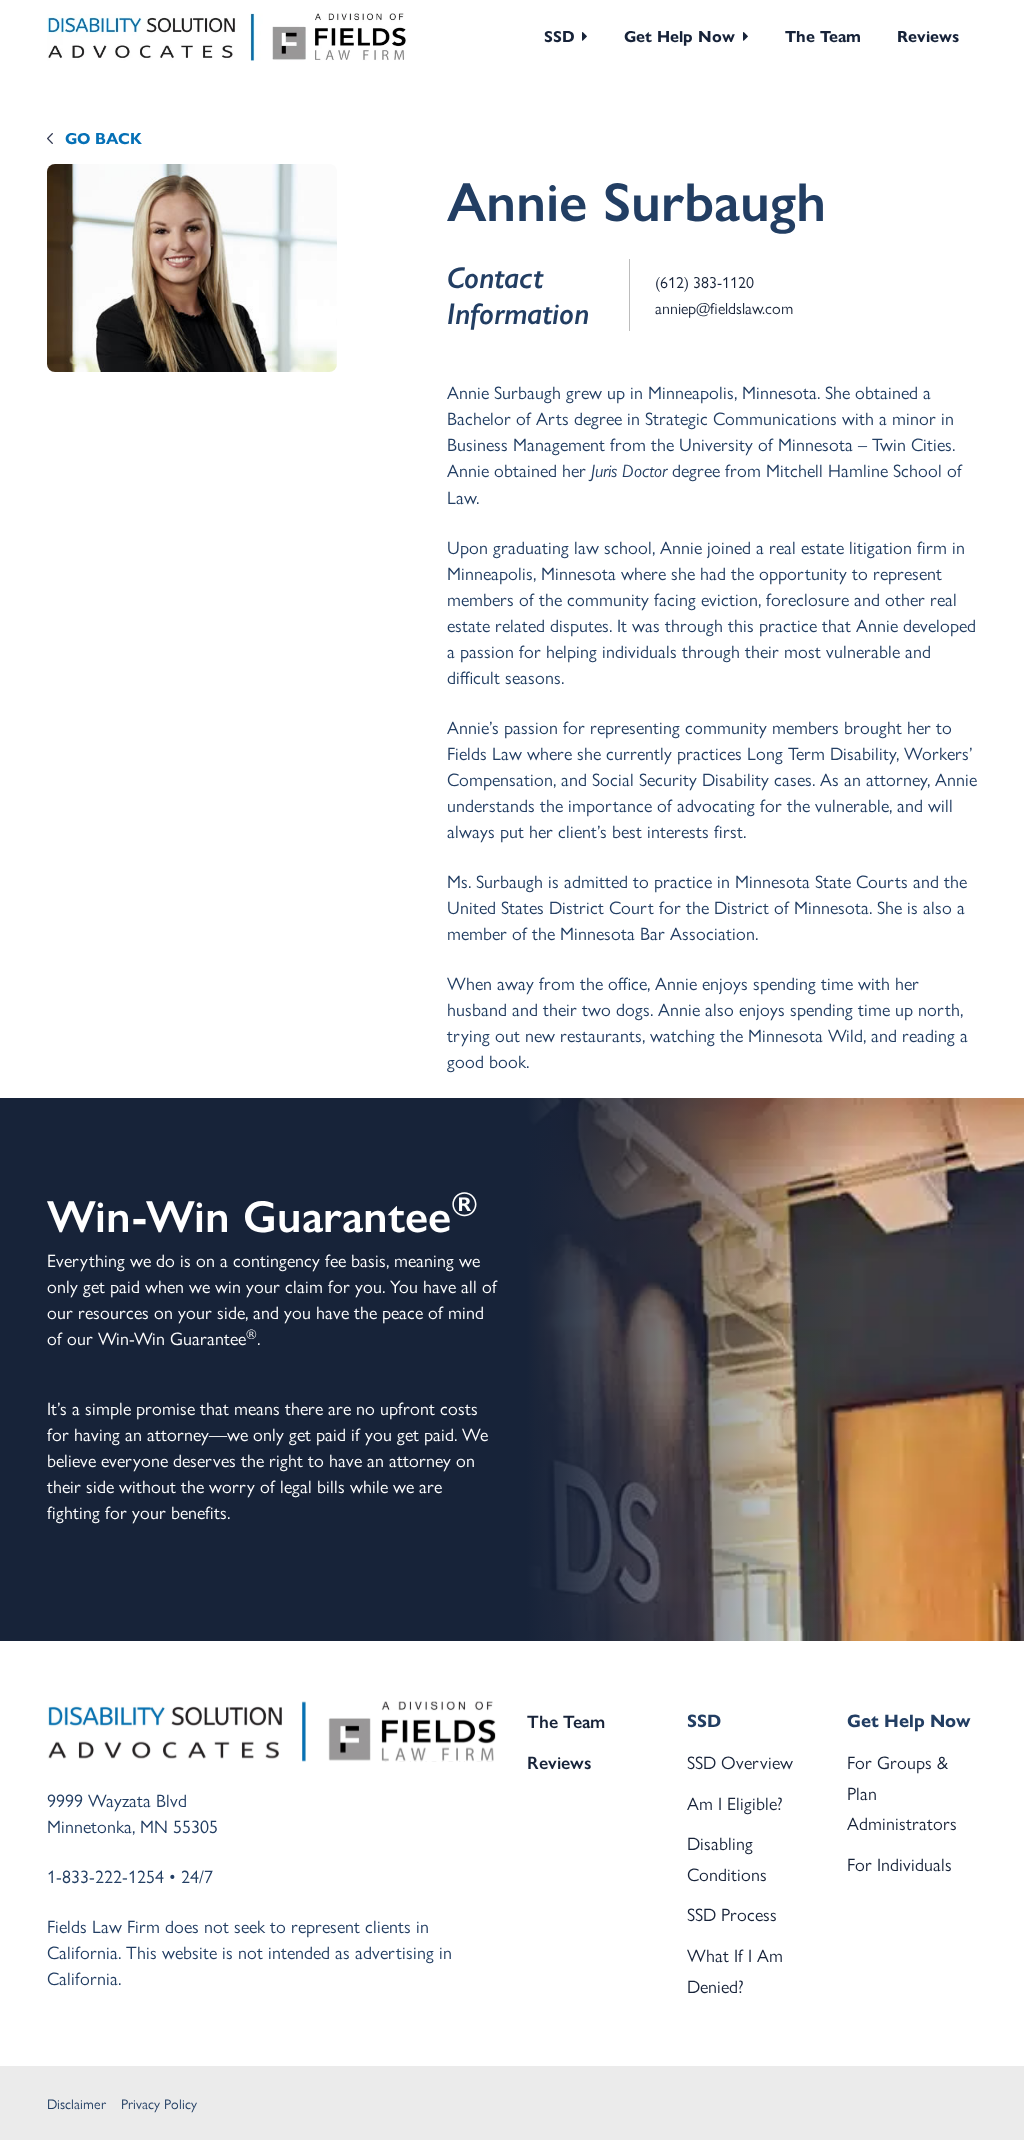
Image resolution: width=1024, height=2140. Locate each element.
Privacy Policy (159, 2103)
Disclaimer (76, 2103)
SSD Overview (740, 1761)
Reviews (928, 36)
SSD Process (732, 1913)
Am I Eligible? (735, 1802)
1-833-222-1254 (105, 1875)
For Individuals (899, 1863)
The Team (823, 36)
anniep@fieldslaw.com (724, 307)
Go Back (103, 138)
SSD (559, 36)
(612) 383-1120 (704, 281)
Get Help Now (679, 36)
